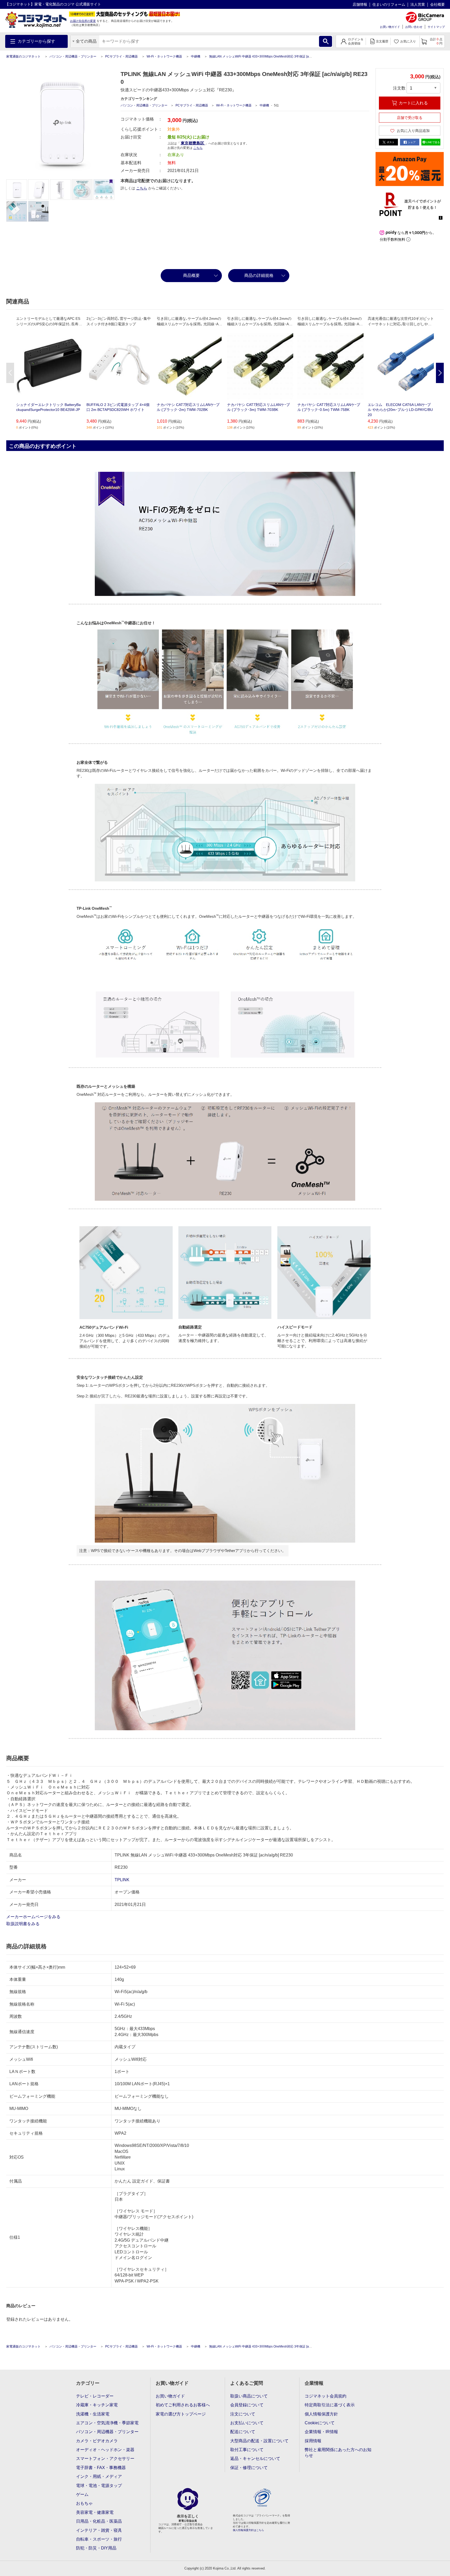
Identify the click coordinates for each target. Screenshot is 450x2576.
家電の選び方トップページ (181, 2414)
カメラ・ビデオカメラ (97, 2441)
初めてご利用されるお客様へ (183, 2405)
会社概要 (438, 4)
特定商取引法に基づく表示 (330, 2405)
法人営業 (418, 4)
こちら (142, 188)
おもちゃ (84, 2503)
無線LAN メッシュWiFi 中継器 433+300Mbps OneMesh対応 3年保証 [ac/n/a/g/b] (265, 56)
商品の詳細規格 (259, 275)
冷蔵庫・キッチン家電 (97, 2405)
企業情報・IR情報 (321, 2432)
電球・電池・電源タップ (99, 2486)
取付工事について (247, 2450)
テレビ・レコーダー (95, 2396)
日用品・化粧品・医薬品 (99, 2521)
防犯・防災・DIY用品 (96, 2548)
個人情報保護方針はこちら (248, 2530)
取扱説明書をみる (23, 1924)
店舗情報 (360, 4)
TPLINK (122, 1880)
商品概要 (191, 275)
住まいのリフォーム (389, 4)
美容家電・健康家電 (95, 2512)
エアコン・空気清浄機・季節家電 (107, 2423)
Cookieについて (320, 2423)
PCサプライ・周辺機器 (121, 56)
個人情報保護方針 (321, 2414)
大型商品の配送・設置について (259, 2441)
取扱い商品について (249, 2396)
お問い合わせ (414, 27)
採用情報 (313, 2441)
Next (440, 373)
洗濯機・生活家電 (93, 2414)
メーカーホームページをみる (34, 1917)
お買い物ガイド (390, 27)
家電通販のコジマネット (23, 56)
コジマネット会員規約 (326, 2396)
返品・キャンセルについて (255, 2459)
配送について (243, 2432)
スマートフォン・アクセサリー (105, 2459)
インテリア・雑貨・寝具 (99, 2530)
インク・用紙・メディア (99, 2476)
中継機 (196, 56)
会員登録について (247, 2405)
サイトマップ (436, 27)
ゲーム (82, 2494)
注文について (243, 2414)
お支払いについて (247, 2423)
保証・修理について (249, 2468)
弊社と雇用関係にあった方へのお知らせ (338, 2453)
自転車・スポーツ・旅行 (99, 2539)
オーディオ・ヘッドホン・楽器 (105, 2450)
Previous (10, 373)
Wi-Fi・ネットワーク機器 (164, 56)
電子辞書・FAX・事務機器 (101, 2468)
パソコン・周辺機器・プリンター (73, 56)
